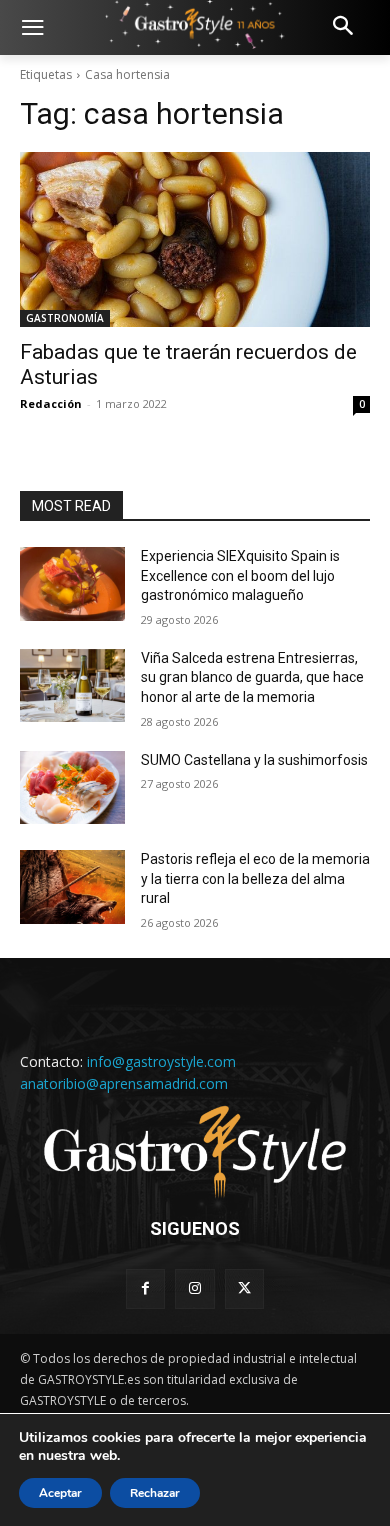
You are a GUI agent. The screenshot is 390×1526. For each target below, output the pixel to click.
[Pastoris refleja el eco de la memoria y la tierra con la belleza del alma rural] (72, 887)
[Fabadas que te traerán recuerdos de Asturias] (195, 239)
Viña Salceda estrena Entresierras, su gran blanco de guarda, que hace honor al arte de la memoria (252, 677)
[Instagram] (194, 1288)
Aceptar (60, 1493)
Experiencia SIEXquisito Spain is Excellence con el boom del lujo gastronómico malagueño (240, 575)
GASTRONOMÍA (65, 318)
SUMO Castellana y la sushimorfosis (254, 760)
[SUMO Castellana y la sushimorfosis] (72, 788)
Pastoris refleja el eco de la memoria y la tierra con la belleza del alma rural (255, 878)
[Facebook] (145, 1288)
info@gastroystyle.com (161, 1061)
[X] (244, 1288)
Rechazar (155, 1493)
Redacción (51, 403)
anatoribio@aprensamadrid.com (124, 1083)
